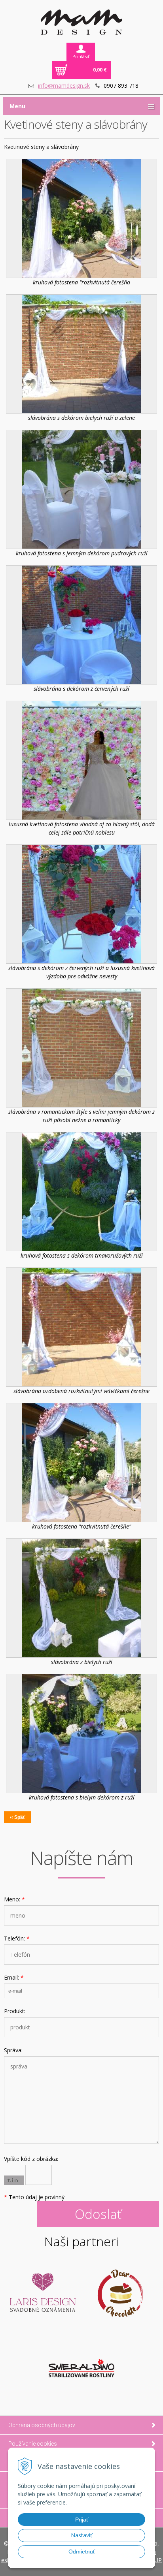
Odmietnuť (82, 2552)
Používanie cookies (33, 2444)
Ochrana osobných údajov (42, 2425)
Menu (17, 106)
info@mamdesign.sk (64, 86)
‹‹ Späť (18, 1817)
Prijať (82, 2520)
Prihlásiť (81, 56)
